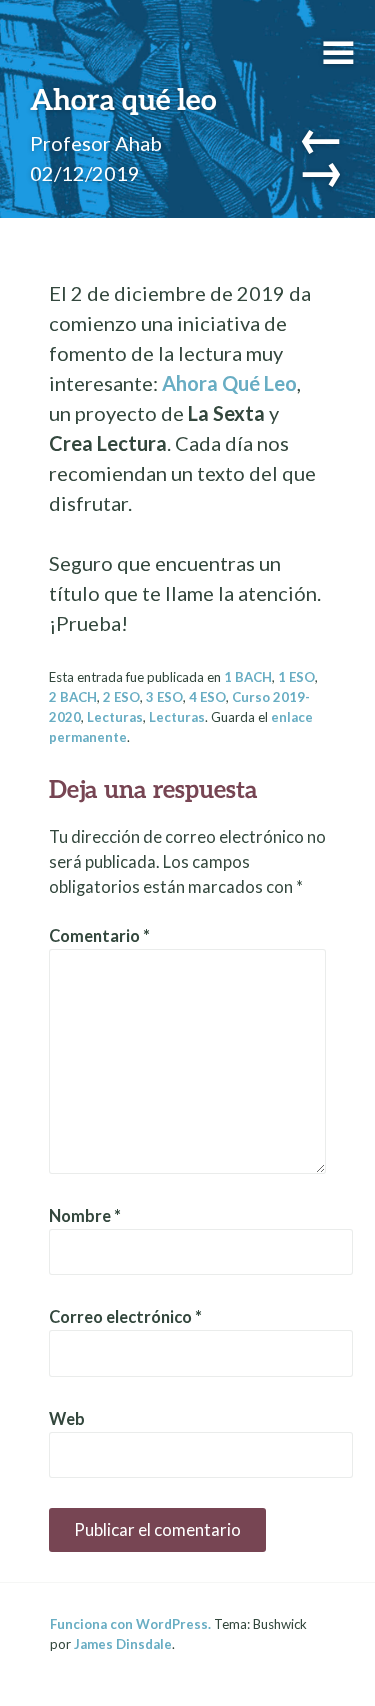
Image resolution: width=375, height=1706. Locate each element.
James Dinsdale (123, 1644)
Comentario (99, 936)
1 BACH (248, 677)
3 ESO (164, 697)
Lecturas (115, 717)
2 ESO (121, 697)
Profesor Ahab (96, 143)
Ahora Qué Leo (229, 383)
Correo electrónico (125, 1317)
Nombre (85, 1216)
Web (67, 1419)
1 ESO (296, 677)
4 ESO (207, 697)
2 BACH (73, 697)
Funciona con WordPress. (130, 1624)
